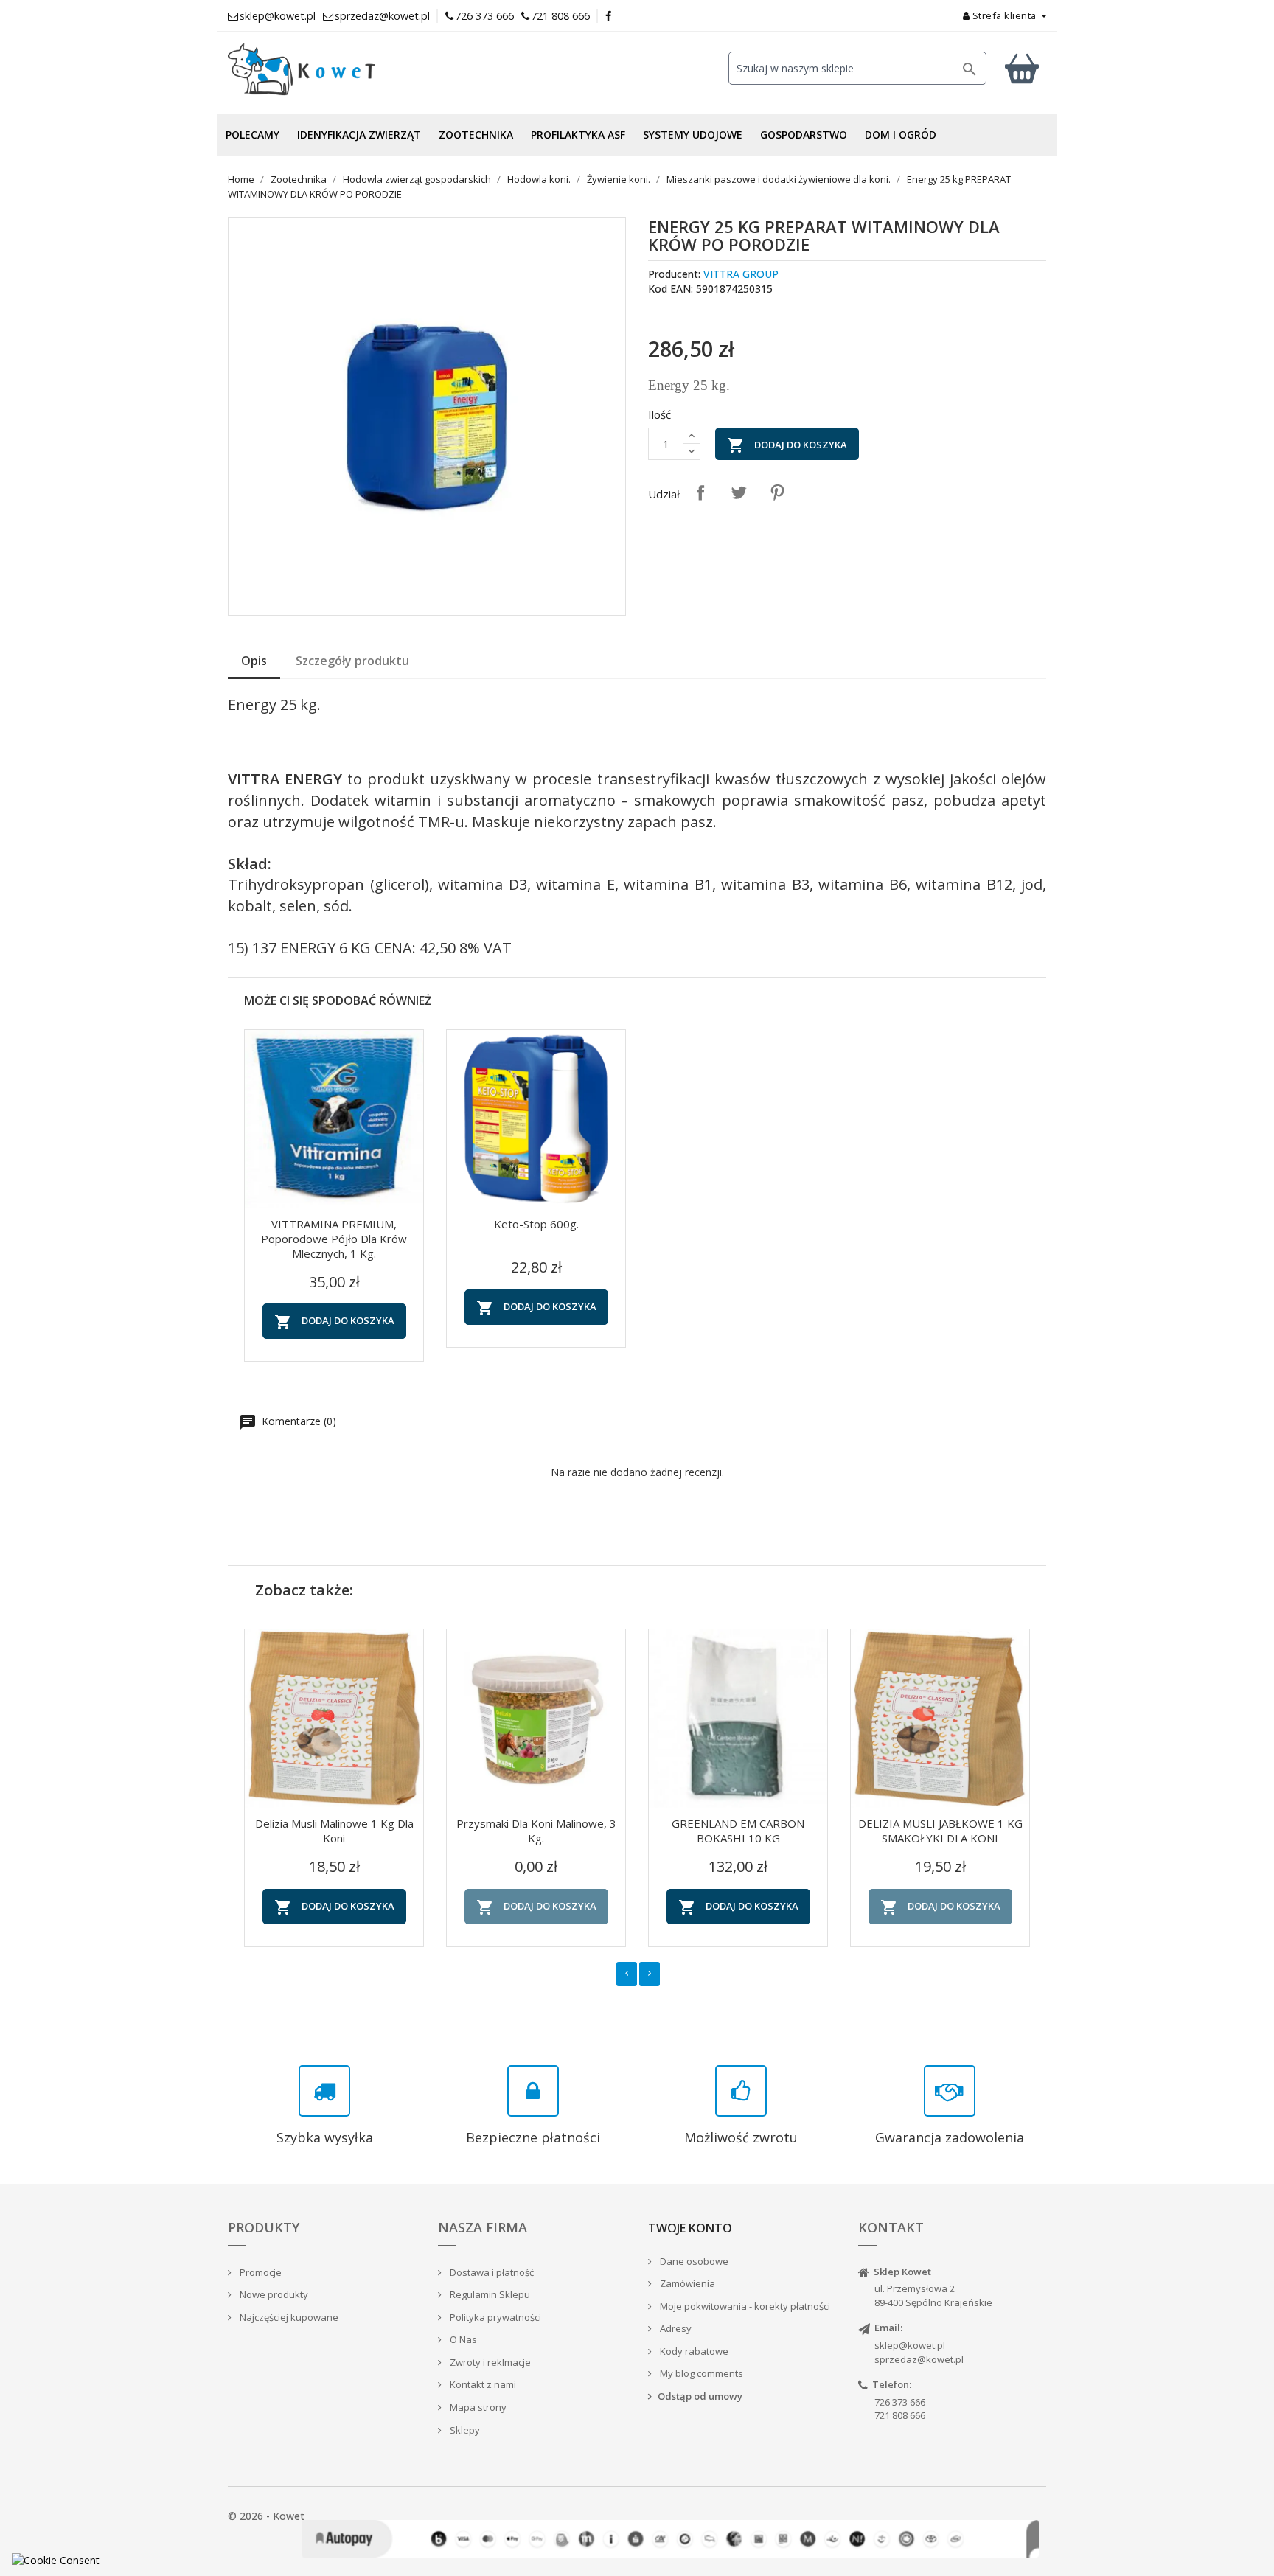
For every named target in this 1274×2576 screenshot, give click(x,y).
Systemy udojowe (693, 135)
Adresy (675, 2328)
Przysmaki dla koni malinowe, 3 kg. (536, 1831)
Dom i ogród (901, 135)
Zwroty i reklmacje (489, 2362)
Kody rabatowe (693, 2351)
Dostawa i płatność (491, 2272)
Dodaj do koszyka (787, 445)
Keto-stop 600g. (536, 1224)
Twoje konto (690, 2228)
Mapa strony (477, 2407)
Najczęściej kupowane (288, 2317)
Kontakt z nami (482, 2384)
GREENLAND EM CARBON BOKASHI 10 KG (738, 1831)
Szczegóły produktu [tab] (352, 661)
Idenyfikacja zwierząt (359, 135)
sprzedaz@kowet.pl (919, 2359)
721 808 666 (560, 16)
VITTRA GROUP (741, 274)
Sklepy (464, 2430)
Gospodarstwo (804, 135)
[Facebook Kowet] (609, 16)
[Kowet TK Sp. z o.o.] (357, 69)
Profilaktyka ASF (578, 135)
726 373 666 (484, 16)
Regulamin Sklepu (489, 2294)
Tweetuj (739, 492)
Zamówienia (686, 2283)
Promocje (260, 2272)
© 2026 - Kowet (266, 2516)
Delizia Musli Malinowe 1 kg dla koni (334, 1831)
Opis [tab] (254, 661)
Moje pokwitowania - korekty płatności (744, 2306)
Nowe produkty (273, 2294)
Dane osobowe (693, 2261)
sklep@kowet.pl (910, 2345)
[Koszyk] (1022, 68)
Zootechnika (476, 135)
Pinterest (777, 492)
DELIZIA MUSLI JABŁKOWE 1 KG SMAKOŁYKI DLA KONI (940, 1831)
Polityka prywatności (494, 2317)
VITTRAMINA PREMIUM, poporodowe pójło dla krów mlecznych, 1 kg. (334, 1239)
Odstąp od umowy (700, 2396)
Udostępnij (700, 492)
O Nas (462, 2339)
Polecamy (253, 135)
